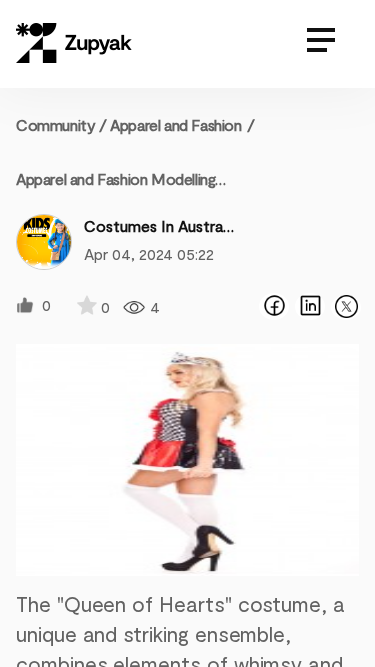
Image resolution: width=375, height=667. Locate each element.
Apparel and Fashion (175, 124)
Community (61, 124)
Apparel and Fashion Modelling (115, 178)
